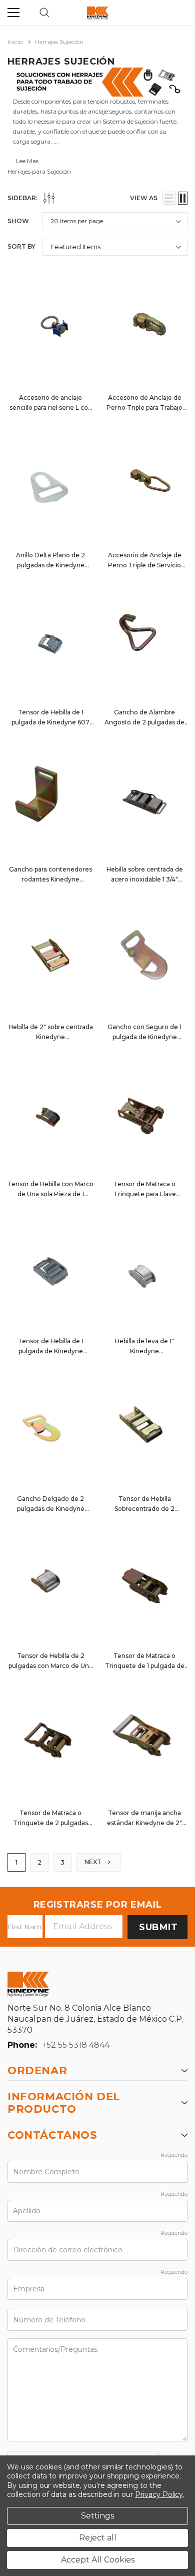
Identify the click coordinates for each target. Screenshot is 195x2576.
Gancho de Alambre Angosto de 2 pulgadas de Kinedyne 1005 (144, 722)
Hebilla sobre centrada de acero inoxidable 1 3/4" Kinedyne (145, 879)
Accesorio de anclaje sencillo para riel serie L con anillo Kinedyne (51, 407)
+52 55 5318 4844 (76, 2045)
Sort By (21, 246)
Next (94, 1862)
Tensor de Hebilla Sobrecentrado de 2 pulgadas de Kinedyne (145, 1509)
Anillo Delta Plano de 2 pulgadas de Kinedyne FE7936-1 (50, 565)
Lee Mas (27, 161)
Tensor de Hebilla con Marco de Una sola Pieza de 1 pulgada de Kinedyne (50, 1194)
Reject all (98, 2538)
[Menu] (13, 13)
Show (18, 221)
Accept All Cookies (98, 2560)
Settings (97, 2516)
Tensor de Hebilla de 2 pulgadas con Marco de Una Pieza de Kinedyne (50, 1666)
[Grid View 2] (183, 198)
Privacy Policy (159, 2494)
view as (144, 198)
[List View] (169, 198)
